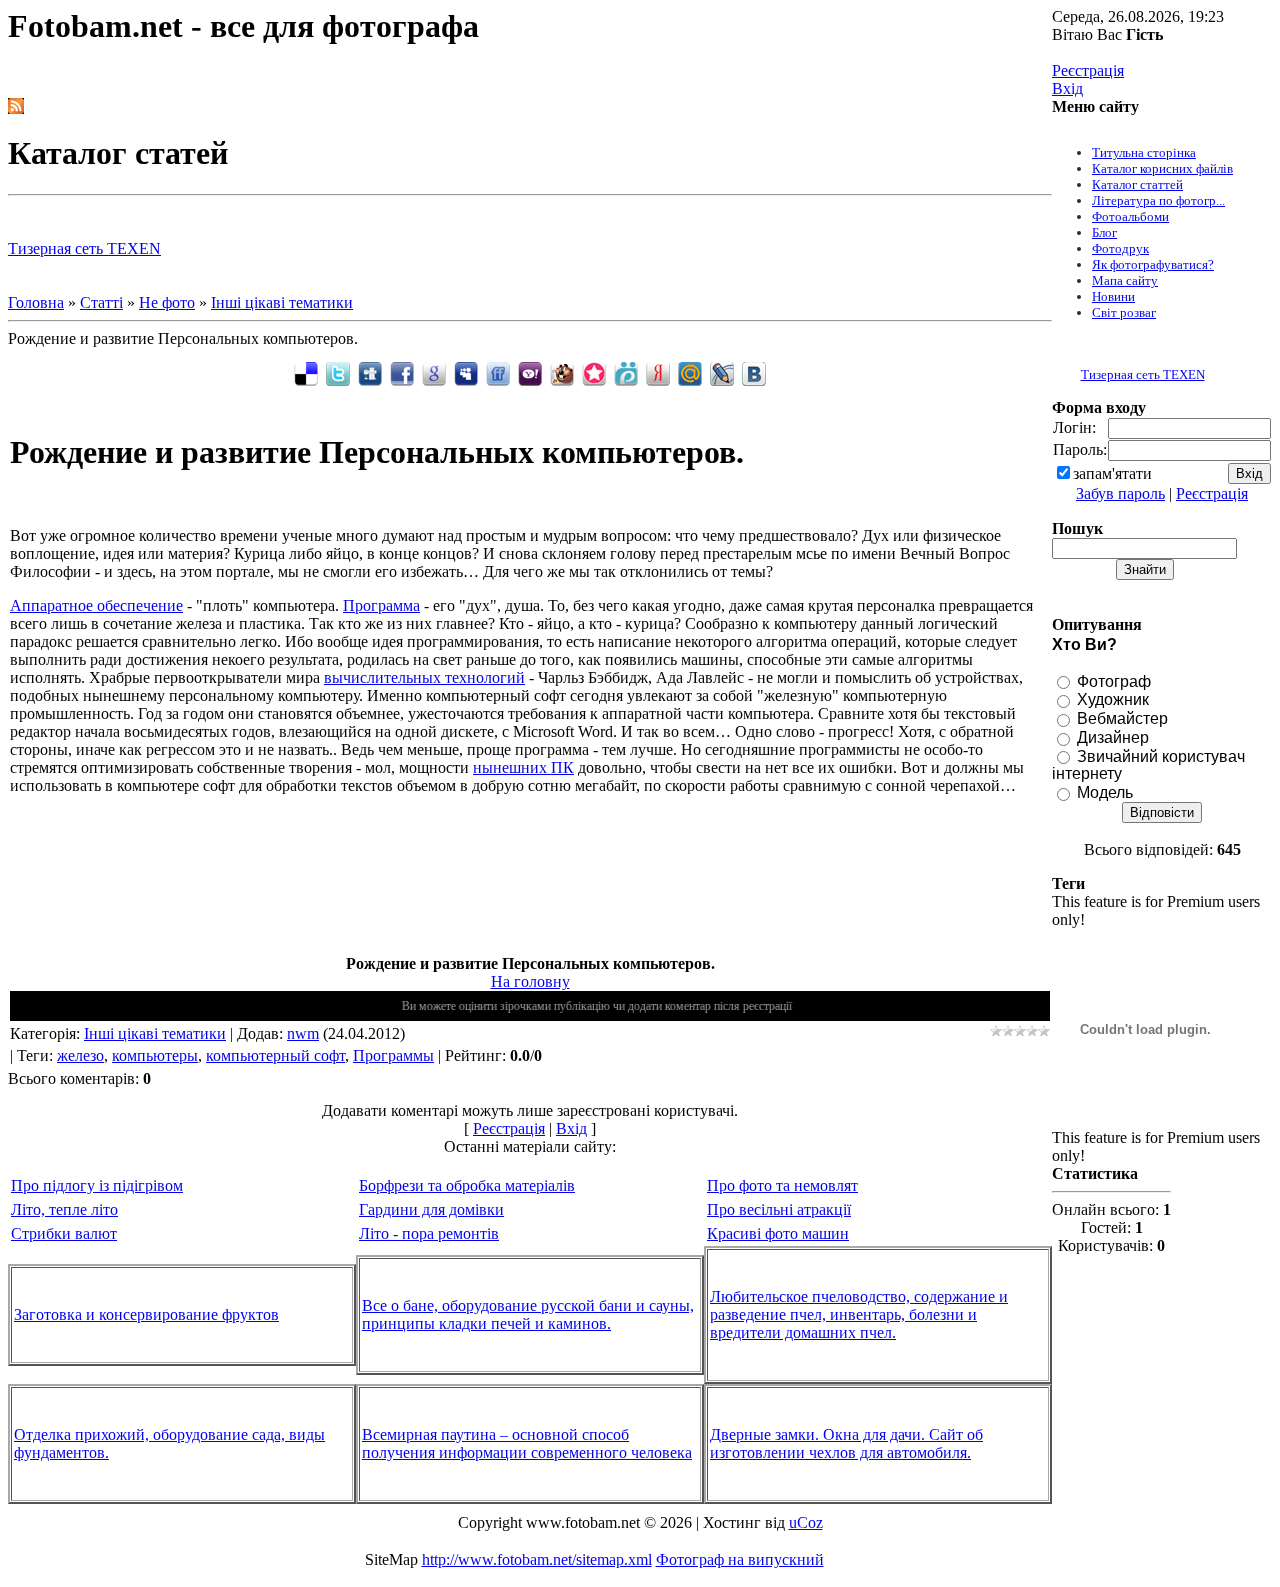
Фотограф (1114, 680)
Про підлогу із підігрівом (97, 1185)
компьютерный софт (275, 1055)
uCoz (806, 1522)
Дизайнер (1113, 737)
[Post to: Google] (434, 372)
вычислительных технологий (424, 677)
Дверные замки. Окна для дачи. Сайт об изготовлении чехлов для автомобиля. (846, 1443)
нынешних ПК (523, 767)
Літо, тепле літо (64, 1209)
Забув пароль (1120, 493)
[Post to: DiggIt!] (370, 372)
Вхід (1067, 88)
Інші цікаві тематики (282, 302)
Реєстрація (1088, 70)
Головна (36, 302)
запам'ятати (1112, 473)
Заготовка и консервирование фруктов (146, 1314)
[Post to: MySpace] (466, 372)
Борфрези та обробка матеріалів (467, 1185)
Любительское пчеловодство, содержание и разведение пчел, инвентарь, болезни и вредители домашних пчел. (859, 1314)
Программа (381, 605)
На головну (530, 981)
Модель (1105, 792)
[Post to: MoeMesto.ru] (626, 372)
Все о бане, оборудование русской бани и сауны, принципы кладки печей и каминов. (528, 1314)
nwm (303, 1033)
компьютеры (155, 1055)
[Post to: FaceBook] (402, 372)
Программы (393, 1055)
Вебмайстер (1122, 718)
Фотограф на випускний (740, 1559)
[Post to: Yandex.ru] (658, 372)
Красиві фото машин (778, 1233)
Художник (1113, 699)
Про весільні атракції (779, 1209)
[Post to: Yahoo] (530, 372)
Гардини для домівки (431, 1209)
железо (80, 1055)
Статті (101, 302)
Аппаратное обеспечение (96, 605)
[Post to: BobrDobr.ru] (562, 372)
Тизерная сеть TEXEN (84, 248)
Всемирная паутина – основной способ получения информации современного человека (527, 1443)
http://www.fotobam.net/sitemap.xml (537, 1559)
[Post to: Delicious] (306, 372)
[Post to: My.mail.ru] (690, 372)
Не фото (167, 302)
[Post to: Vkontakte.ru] (754, 372)
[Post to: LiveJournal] (722, 372)
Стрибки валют (64, 1233)
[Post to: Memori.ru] (594, 372)
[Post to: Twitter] (338, 372)
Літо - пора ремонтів (429, 1233)
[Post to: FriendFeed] (498, 372)
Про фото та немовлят (782, 1185)
